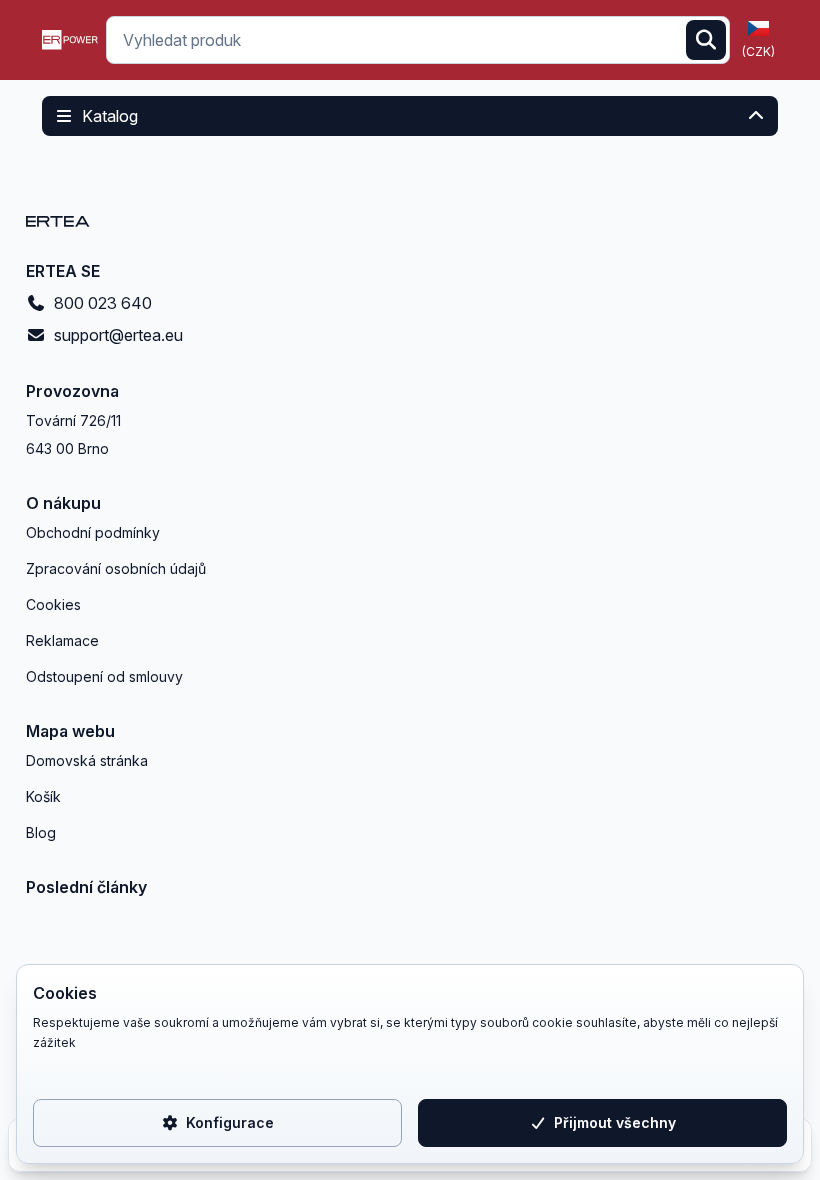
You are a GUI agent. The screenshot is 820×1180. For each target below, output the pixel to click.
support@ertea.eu (118, 335)
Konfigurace (230, 1122)
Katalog (110, 116)
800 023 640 (103, 303)
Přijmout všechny (615, 1122)
